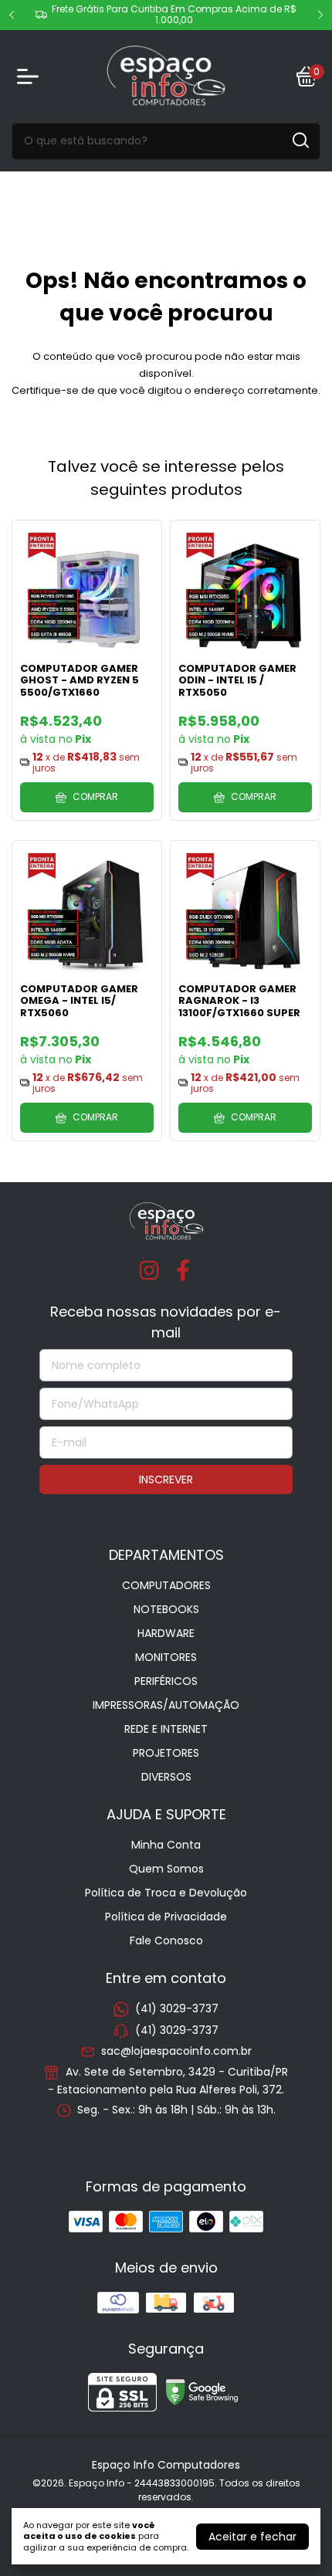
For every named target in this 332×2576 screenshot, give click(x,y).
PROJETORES (166, 1753)
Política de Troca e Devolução (166, 1893)
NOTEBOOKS (166, 1609)
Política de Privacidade (166, 1917)
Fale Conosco (166, 1940)
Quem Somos (166, 1869)
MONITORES (166, 1657)
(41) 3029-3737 (177, 2009)
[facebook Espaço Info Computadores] (183, 1271)
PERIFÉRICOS (166, 1681)
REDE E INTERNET (166, 1729)
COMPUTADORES (166, 1585)
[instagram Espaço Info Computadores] (149, 1271)
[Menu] (31, 76)
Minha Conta (166, 1845)
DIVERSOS (166, 1777)
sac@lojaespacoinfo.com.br (176, 2051)
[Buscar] (300, 141)
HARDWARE (166, 1633)
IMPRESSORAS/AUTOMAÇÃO (166, 1705)
